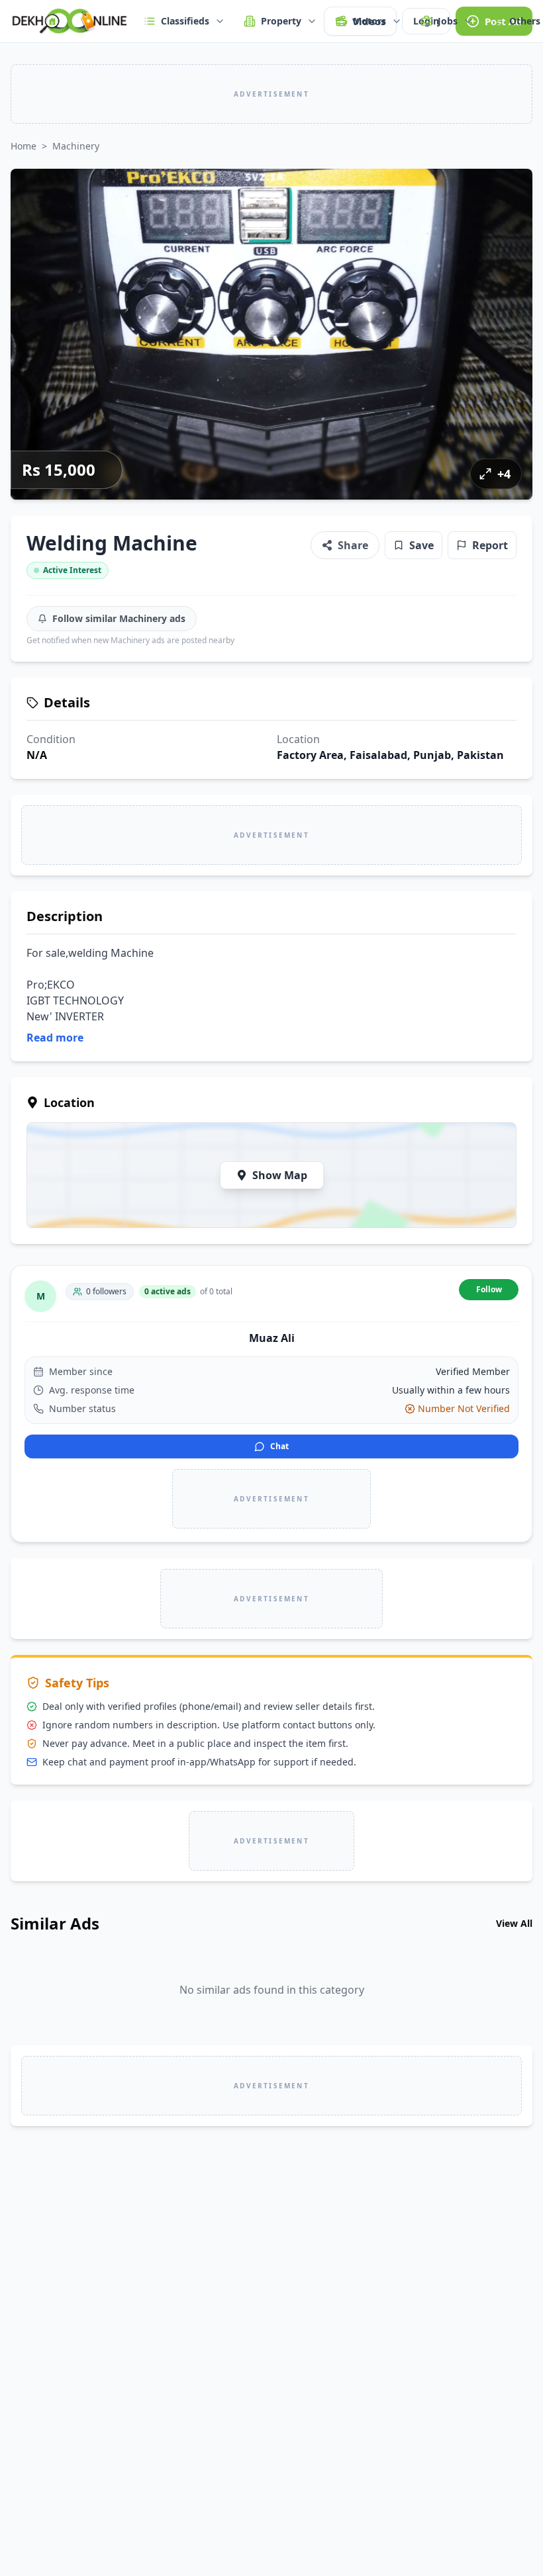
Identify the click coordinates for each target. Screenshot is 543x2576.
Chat (279, 1446)
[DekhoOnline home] (69, 21)
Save (421, 545)
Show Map (280, 1175)
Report (490, 545)
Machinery (76, 146)
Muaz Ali (272, 1338)
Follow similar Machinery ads (119, 618)
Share (353, 545)
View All (514, 1923)
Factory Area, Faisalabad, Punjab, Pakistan (390, 755)
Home (24, 146)
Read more (55, 1038)
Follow (489, 1289)
